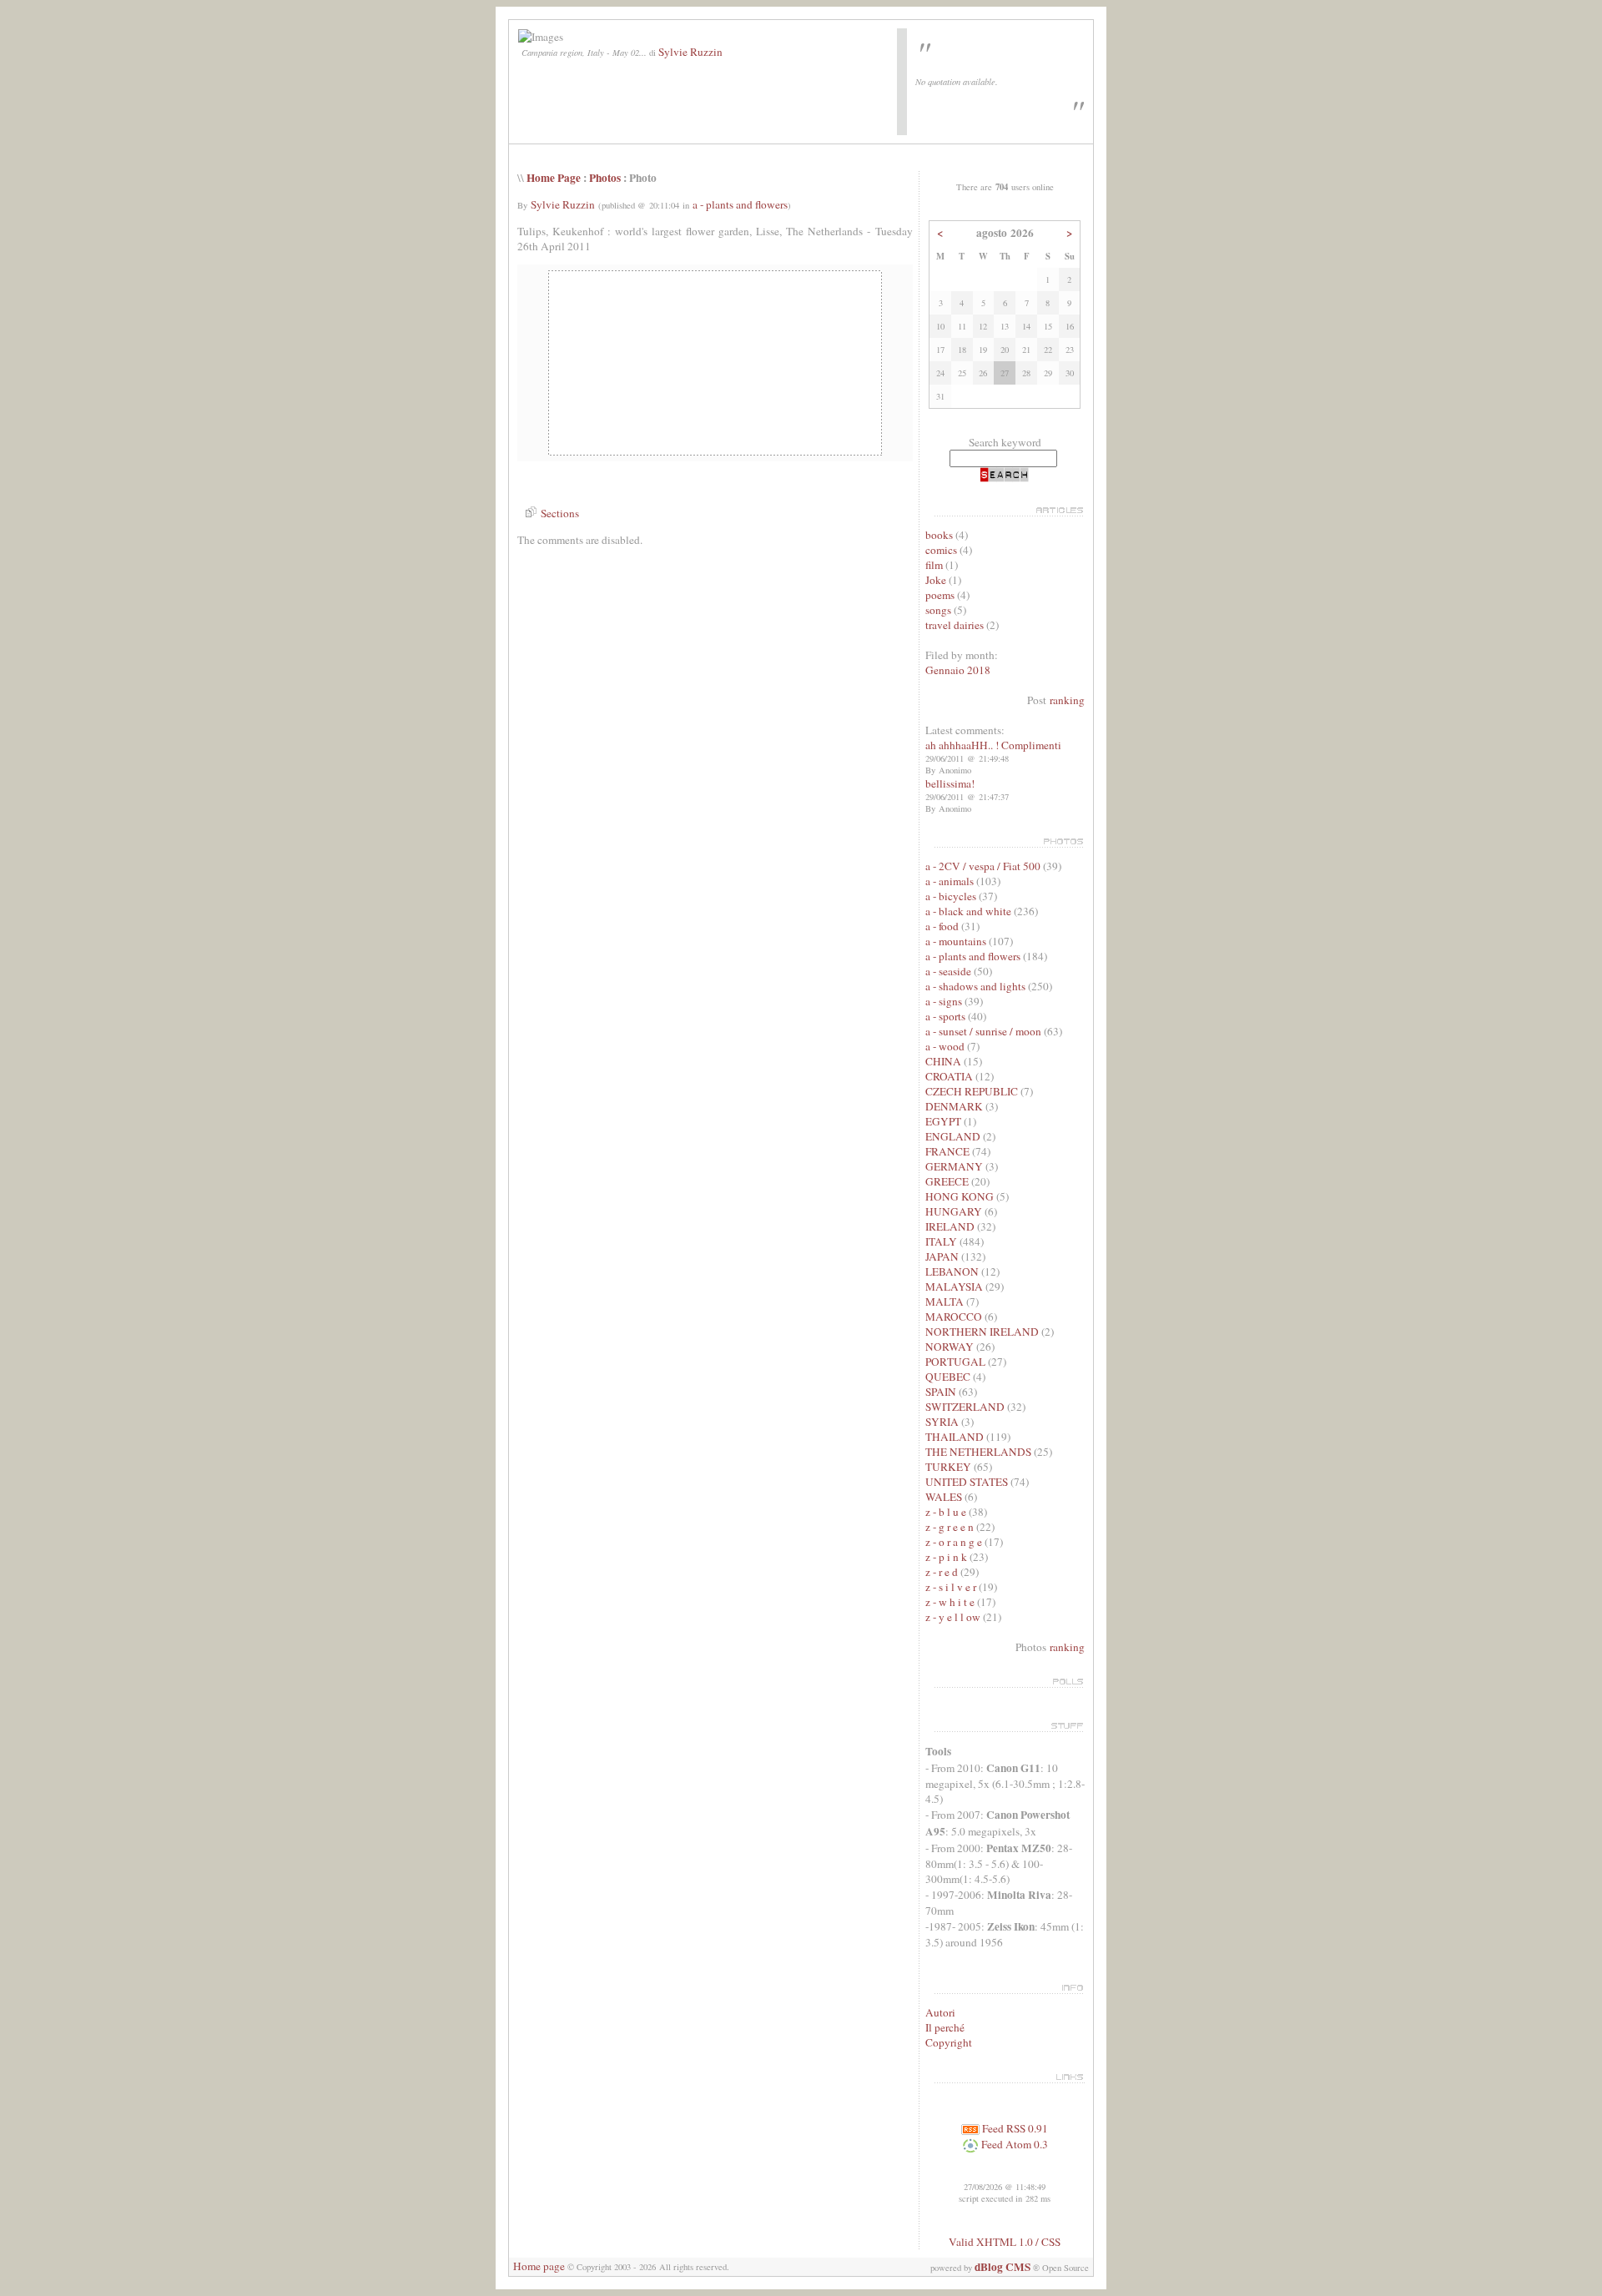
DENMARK (954, 1106)
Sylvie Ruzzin (690, 52)
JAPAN (942, 1256)
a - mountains (956, 941)
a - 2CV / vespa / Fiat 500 (983, 866)
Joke (936, 580)
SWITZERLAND (965, 1407)
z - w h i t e (950, 1602)
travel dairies (955, 625)
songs (938, 610)
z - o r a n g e (955, 1542)
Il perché (945, 2027)
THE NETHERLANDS (978, 1452)
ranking (1067, 700)
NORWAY (950, 1347)
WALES (944, 1497)
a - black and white (968, 911)
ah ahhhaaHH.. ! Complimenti (993, 745)
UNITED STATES (967, 1482)
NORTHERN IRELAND (982, 1332)
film (934, 565)
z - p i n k (946, 1557)
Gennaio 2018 (958, 670)
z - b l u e (946, 1512)
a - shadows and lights (975, 986)
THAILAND (955, 1437)
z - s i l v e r (952, 1587)
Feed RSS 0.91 (1014, 2128)
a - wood (945, 1046)
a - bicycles (951, 896)
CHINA (943, 1061)
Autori (940, 2012)
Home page (539, 2266)
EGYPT (943, 1121)
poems (940, 595)
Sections (558, 513)
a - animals (950, 881)
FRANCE (947, 1151)
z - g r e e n (950, 1527)
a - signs (944, 1001)
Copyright (949, 2042)
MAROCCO (954, 1317)
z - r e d (942, 1572)
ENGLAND (953, 1136)
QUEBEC (948, 1377)
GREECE (947, 1181)
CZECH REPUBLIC (972, 1091)
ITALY (941, 1241)
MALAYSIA (954, 1286)
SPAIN (941, 1392)
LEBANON (952, 1271)
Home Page (554, 178)
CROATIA (949, 1076)
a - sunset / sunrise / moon (983, 1031)
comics (941, 550)
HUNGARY (954, 1211)
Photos (605, 178)
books (939, 535)
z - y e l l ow (953, 1617)
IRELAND (950, 1226)
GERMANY (954, 1166)
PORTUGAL (955, 1362)
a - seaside (948, 971)
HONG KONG (960, 1196)
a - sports (945, 1016)
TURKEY (948, 1467)
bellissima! (950, 783)
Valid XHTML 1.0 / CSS (1005, 2242)
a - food (942, 926)
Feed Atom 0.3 (1013, 2144)
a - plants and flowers (740, 204)
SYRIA (942, 1422)
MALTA (945, 1302)
